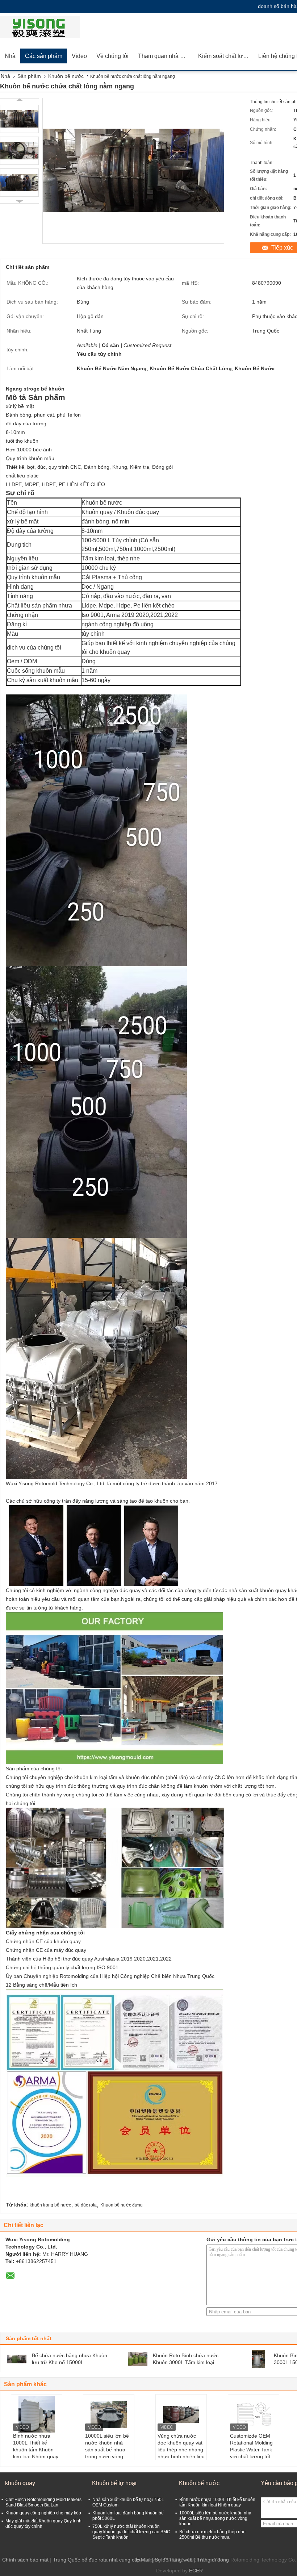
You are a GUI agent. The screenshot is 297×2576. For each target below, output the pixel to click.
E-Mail (143, 2560)
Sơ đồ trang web (174, 2560)
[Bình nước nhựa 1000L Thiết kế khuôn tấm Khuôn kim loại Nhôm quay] (37, 2414)
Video (79, 56)
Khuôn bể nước (66, 76)
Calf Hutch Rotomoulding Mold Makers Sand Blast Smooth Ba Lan (43, 2502)
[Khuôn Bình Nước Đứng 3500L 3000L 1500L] (259, 2359)
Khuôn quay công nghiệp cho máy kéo (43, 2513)
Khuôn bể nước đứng (122, 2205)
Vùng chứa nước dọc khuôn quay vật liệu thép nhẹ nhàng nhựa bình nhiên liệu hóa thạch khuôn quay (181, 2453)
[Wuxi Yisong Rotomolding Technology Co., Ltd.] (42, 27)
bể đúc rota (86, 2205)
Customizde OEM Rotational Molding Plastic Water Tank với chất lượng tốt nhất (251, 2450)
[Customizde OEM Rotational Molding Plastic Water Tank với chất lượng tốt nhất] (254, 2414)
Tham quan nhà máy (164, 56)
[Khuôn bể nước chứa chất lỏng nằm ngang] (19, 119)
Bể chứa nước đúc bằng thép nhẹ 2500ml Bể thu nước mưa (212, 2535)
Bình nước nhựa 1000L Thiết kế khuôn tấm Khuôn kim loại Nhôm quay (36, 2446)
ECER (196, 2571)
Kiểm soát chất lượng (226, 56)
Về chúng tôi (112, 56)
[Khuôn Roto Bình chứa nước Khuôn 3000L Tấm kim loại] (138, 2359)
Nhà (10, 56)
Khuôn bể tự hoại (114, 2483)
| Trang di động (212, 2560)
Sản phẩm (29, 76)
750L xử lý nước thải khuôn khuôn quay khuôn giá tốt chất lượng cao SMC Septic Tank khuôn (131, 2532)
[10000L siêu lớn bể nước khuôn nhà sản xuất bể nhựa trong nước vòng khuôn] (109, 2414)
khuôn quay (20, 2483)
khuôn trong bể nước (50, 2205)
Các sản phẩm (44, 56)
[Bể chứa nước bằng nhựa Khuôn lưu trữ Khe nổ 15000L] (17, 2359)
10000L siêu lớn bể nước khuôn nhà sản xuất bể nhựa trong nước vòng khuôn (107, 2450)
